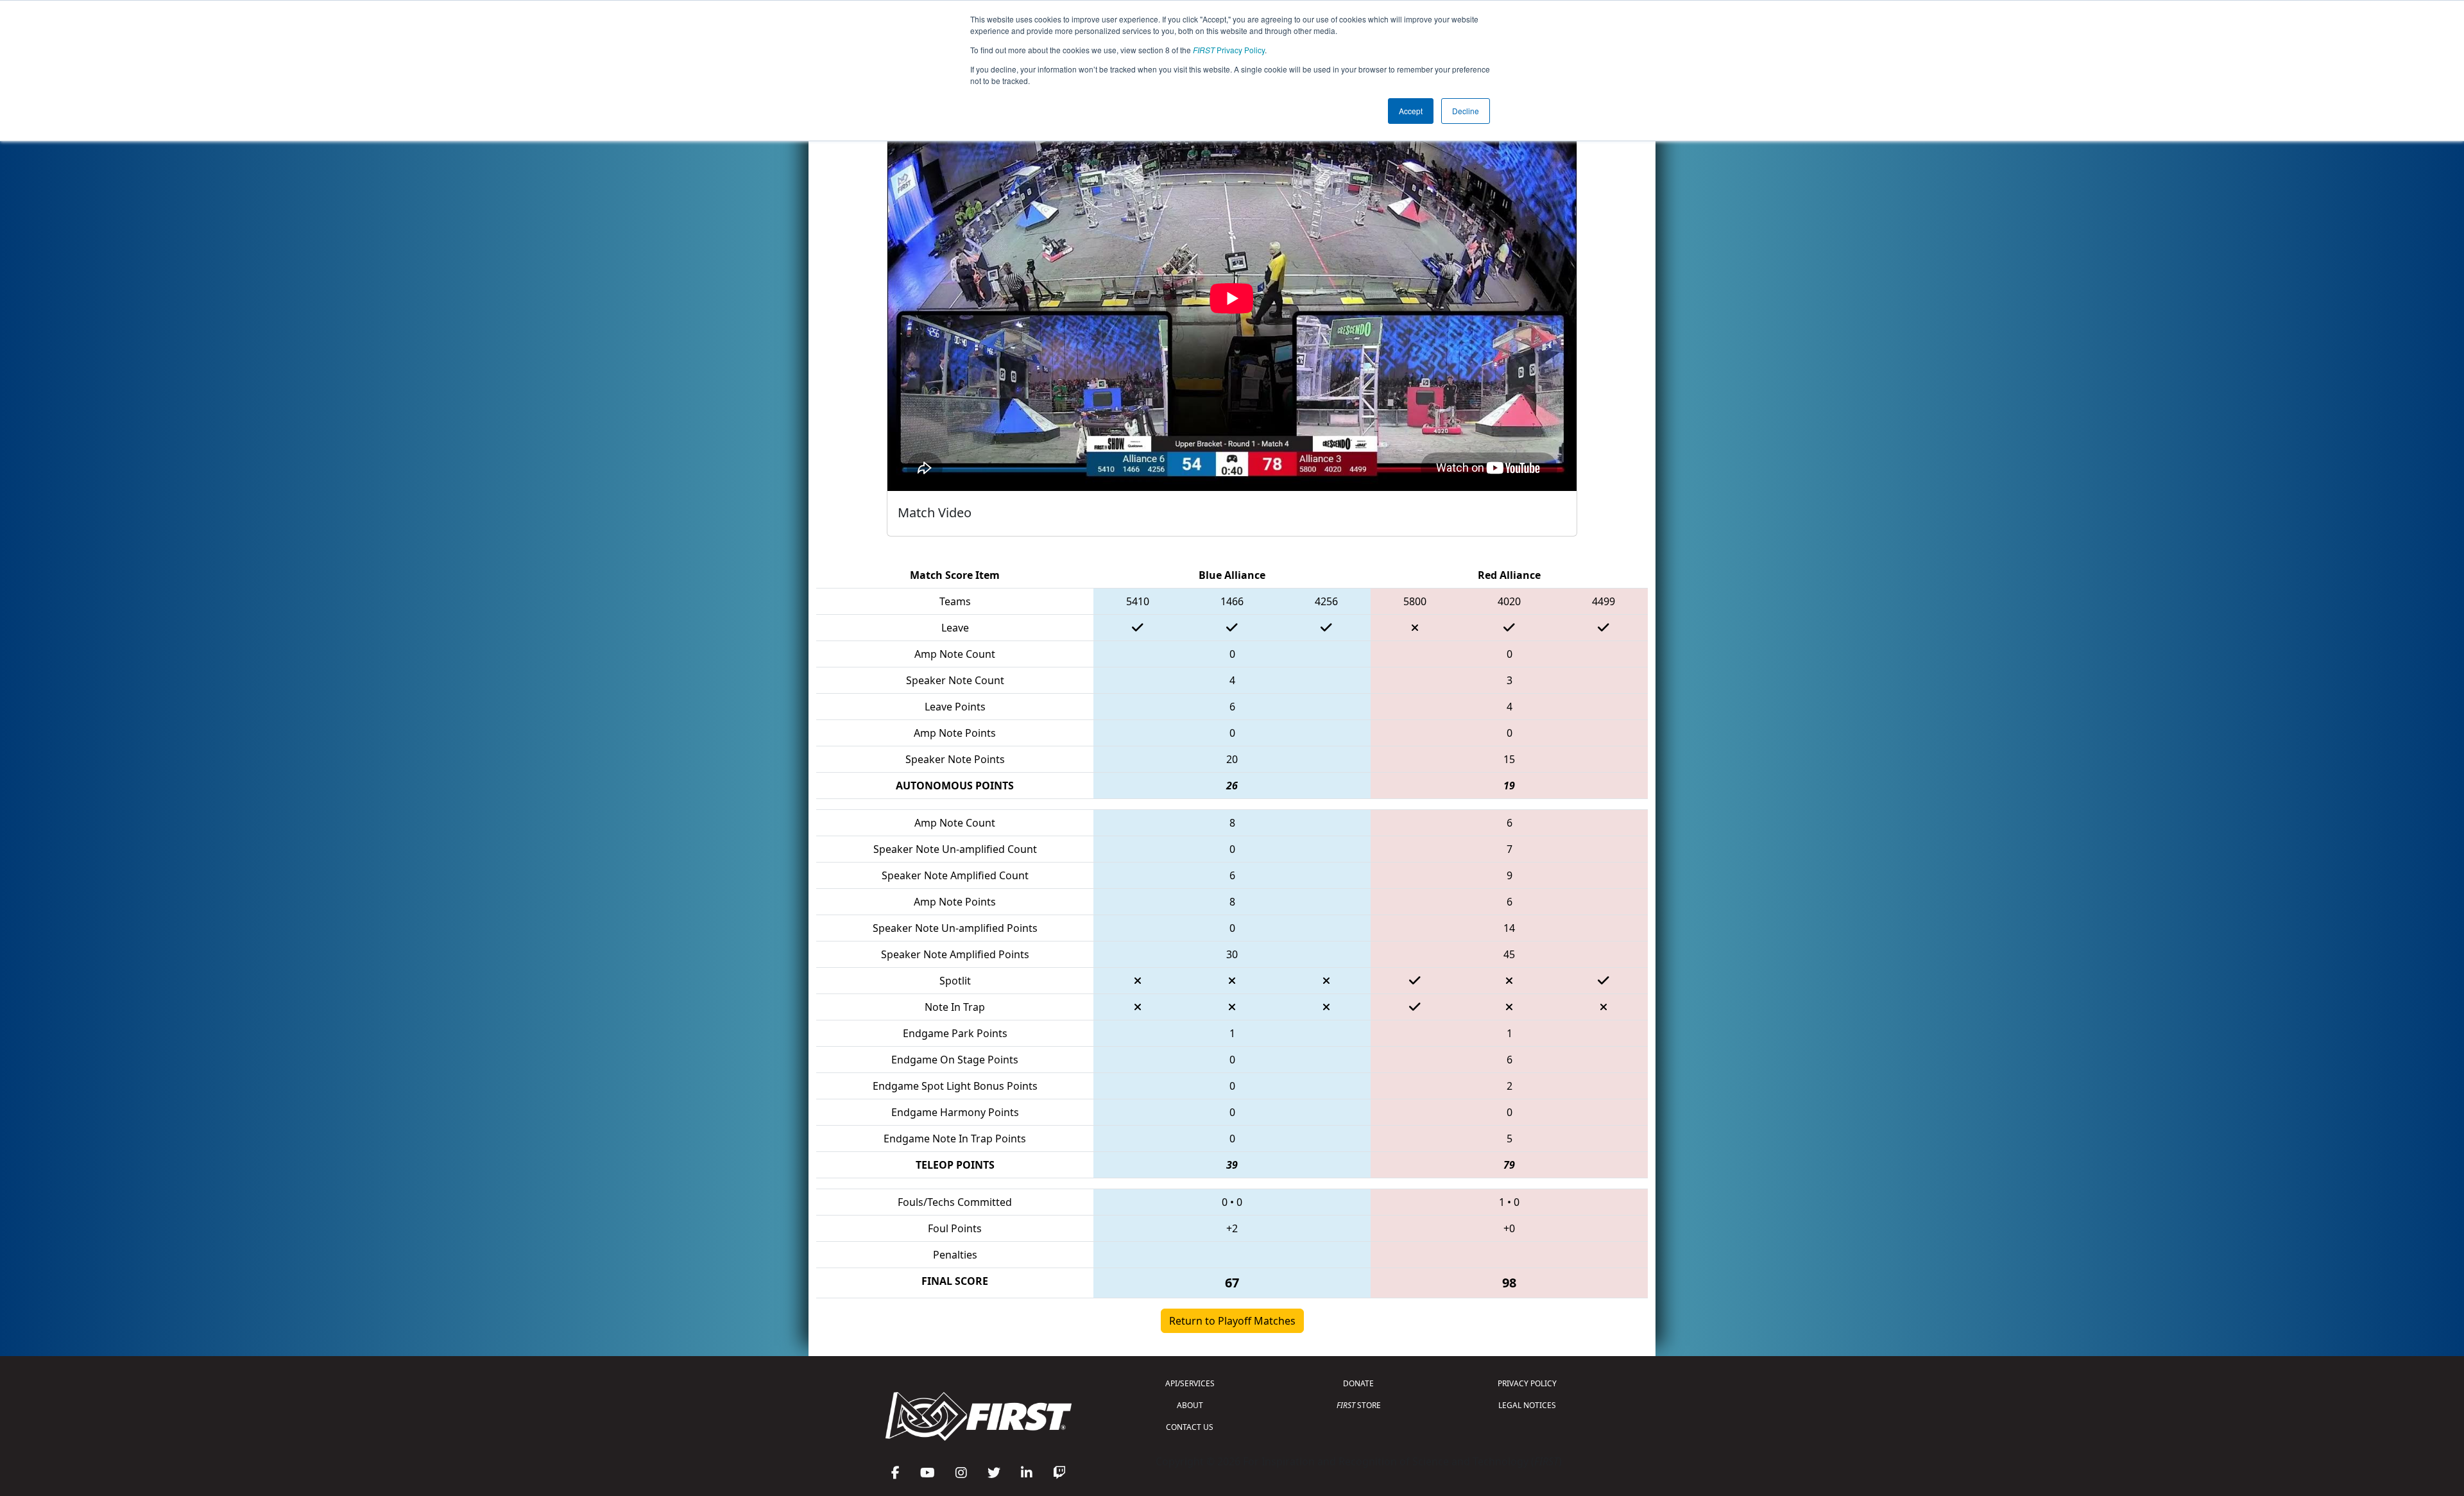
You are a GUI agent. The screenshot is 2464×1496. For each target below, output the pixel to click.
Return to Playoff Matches (1232, 1321)
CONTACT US (1190, 1427)
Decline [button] (1466, 111)
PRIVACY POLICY (1527, 1383)
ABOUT (1190, 1405)
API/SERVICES (1190, 1383)
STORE (1359, 1405)
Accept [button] (1411, 111)
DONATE (1358, 1383)
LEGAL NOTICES (1527, 1405)
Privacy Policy (1229, 50)
